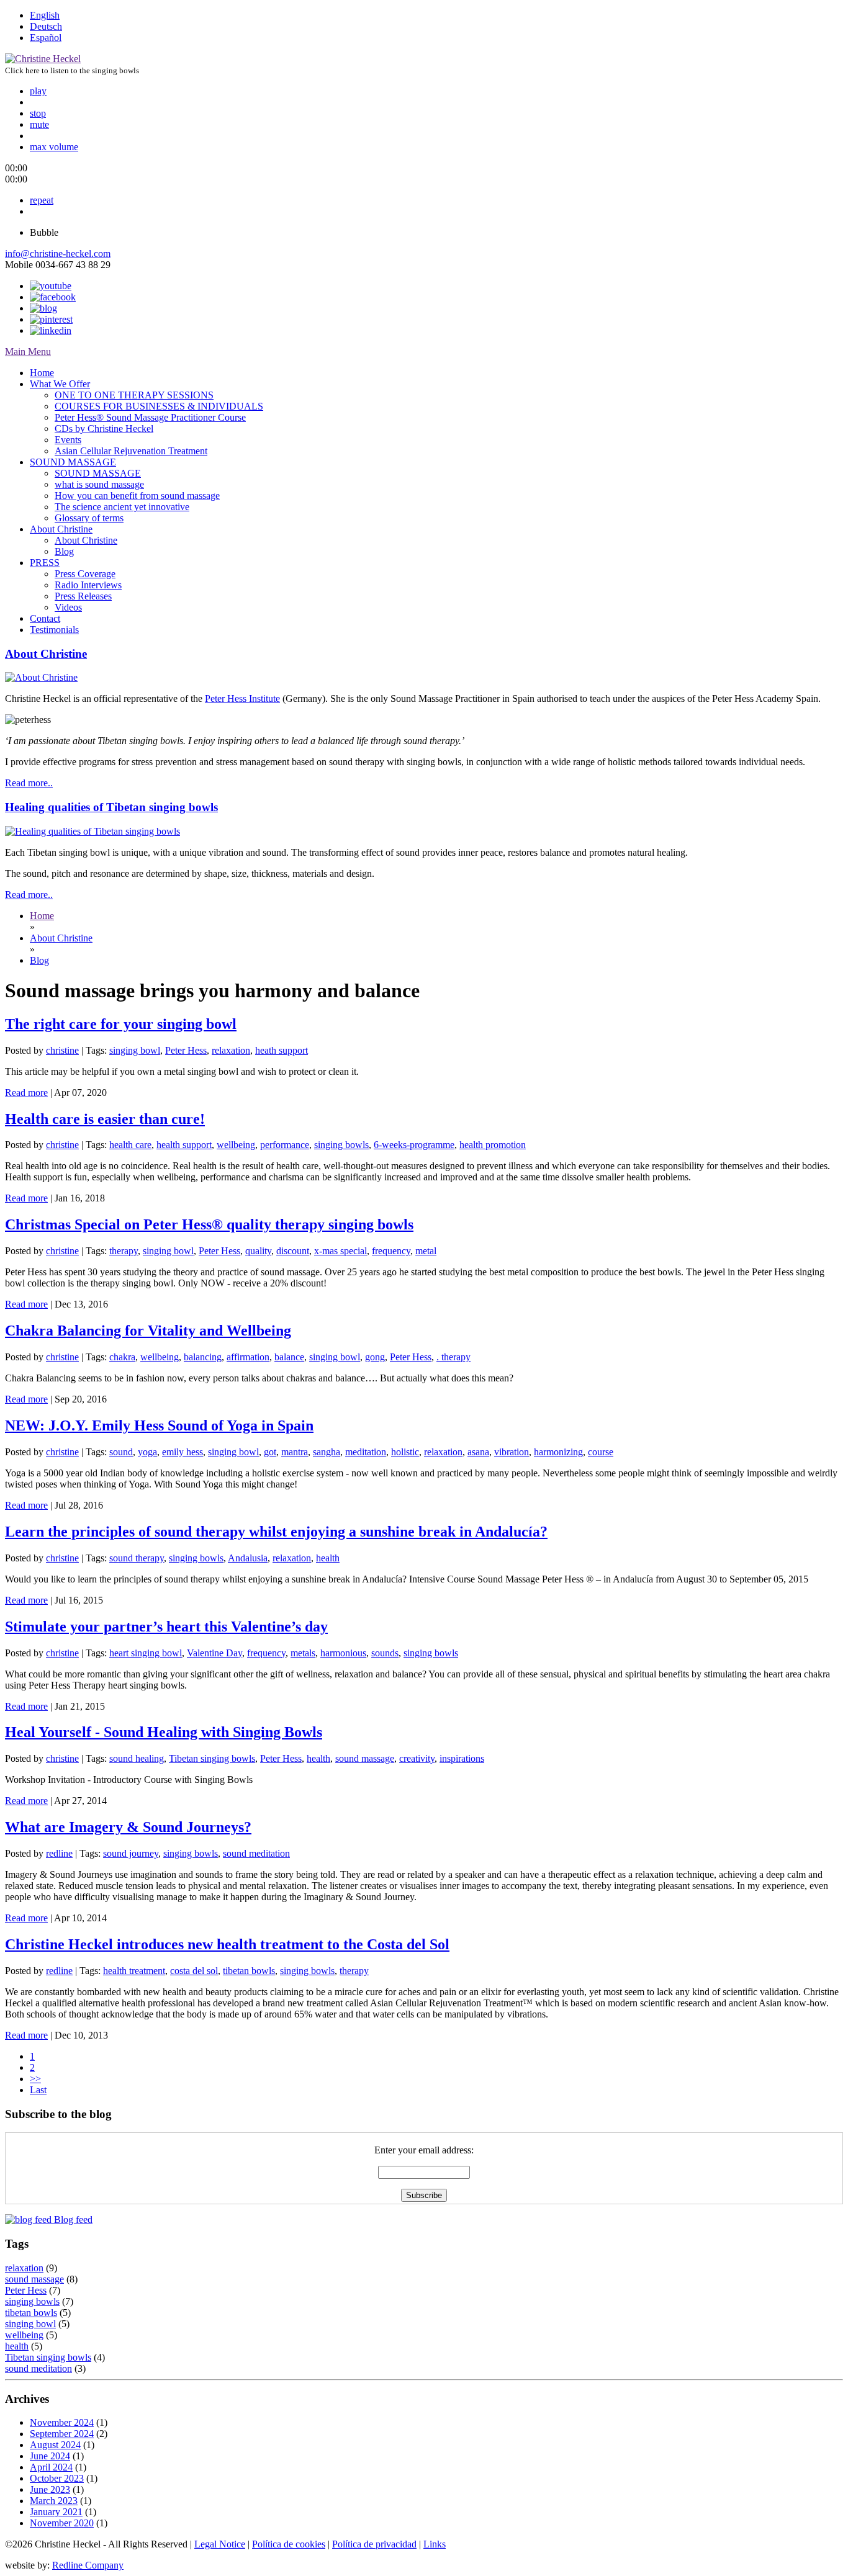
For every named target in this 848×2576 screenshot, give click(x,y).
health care (130, 1145)
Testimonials (54, 630)
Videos (68, 607)
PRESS (45, 563)
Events (68, 440)
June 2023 (50, 2489)
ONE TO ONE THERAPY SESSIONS (134, 395)
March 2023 (54, 2501)
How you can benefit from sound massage (137, 496)
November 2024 (62, 2422)
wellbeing (236, 1145)
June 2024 (50, 2456)
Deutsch (46, 26)
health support (184, 1145)
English (45, 15)
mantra (295, 1452)
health (328, 1558)
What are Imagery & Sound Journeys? (128, 1827)
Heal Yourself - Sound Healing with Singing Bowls (164, 1732)
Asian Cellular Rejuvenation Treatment (131, 451)
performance (285, 1145)
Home (42, 373)
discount (293, 1251)
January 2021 (56, 2512)
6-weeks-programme (414, 1145)
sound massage (365, 1758)
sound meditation (256, 1853)
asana (478, 1452)
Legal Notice (220, 2544)
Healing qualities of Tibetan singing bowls (111, 807)
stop (38, 113)
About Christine (61, 529)
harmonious (343, 1653)
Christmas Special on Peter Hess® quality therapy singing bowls (209, 1224)
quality (258, 1251)
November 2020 (62, 2523)
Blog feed (72, 2219)
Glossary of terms (89, 518)
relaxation (231, 1050)
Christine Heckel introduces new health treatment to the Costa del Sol (227, 1944)
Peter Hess (186, 1050)
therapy (124, 1251)
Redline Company (88, 2565)
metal (426, 1251)
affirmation (248, 1357)
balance (289, 1357)
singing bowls (341, 1145)
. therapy (453, 1357)
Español (46, 38)
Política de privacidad (374, 2544)
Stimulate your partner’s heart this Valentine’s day (166, 1627)
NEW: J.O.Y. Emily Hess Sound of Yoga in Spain (159, 1425)
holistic (405, 1452)
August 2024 (55, 2445)
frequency (391, 1251)
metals (303, 1653)
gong (375, 1357)
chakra (122, 1357)
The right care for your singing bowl (121, 1024)
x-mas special (341, 1251)
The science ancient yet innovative (122, 507)
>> (35, 2079)
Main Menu (28, 352)
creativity (417, 1758)
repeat (42, 200)
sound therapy (137, 1558)
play (38, 91)
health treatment (134, 1971)
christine (62, 1050)
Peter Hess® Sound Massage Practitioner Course (150, 417)
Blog (64, 551)
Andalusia (248, 1558)
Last (38, 2090)
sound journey (131, 1853)
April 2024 (51, 2467)
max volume (54, 147)
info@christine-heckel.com (58, 254)
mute (39, 124)
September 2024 (62, 2434)
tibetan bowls (249, 1971)
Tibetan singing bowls (212, 1758)
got (270, 1452)
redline (59, 1853)
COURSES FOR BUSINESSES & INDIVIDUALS (159, 406)
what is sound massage (99, 484)
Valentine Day (214, 1653)
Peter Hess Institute (242, 698)
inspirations (462, 1758)
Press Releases (83, 596)
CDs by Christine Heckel (104, 429)
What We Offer (60, 384)
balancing (203, 1357)
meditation (366, 1452)
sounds (385, 1653)
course (601, 1452)
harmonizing (558, 1452)
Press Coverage (85, 574)
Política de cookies (289, 2544)
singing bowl (135, 1050)
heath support (282, 1050)
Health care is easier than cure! (105, 1119)
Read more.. (29, 783)
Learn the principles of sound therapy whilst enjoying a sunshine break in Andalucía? (276, 1532)
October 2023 (57, 2478)
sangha (327, 1452)
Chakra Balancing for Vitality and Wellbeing (148, 1331)
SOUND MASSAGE (73, 462)
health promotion (493, 1145)
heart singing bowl (146, 1653)
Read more (26, 1093)
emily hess (183, 1452)
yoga (147, 1452)
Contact (45, 618)
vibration (512, 1452)
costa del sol (194, 1971)
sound (121, 1452)
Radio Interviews (88, 585)
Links (435, 2544)
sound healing (137, 1758)
